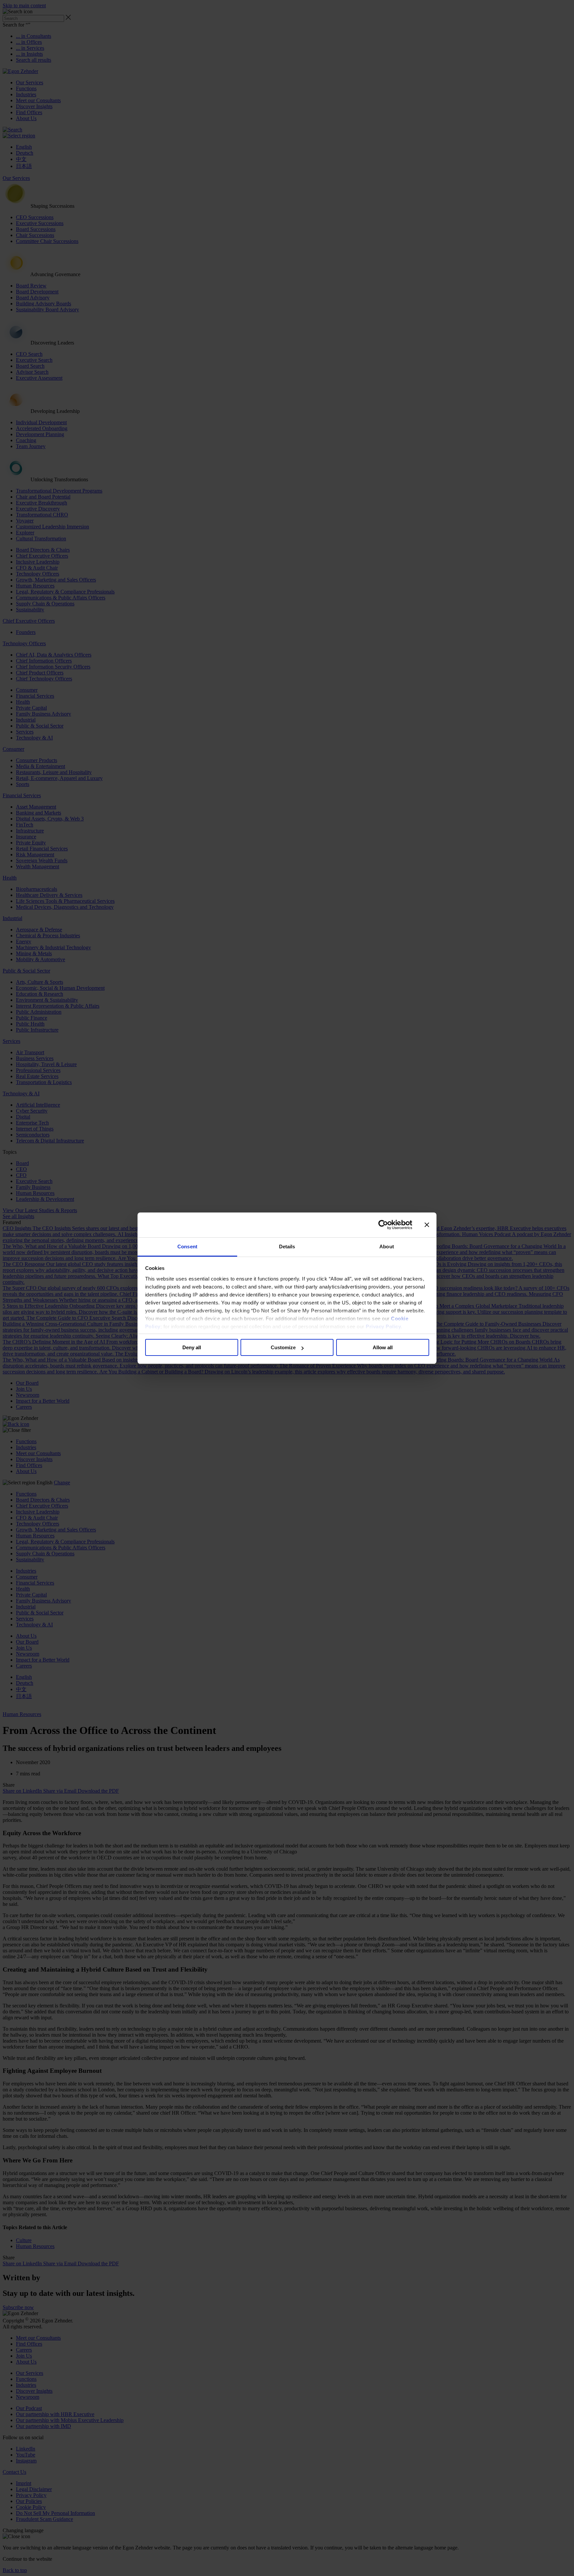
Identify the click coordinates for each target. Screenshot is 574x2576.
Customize (283, 1347)
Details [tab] (287, 1247)
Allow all (383, 1347)
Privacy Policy (383, 1327)
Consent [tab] (187, 1247)
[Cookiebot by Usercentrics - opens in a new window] (383, 1225)
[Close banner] (427, 1225)
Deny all (192, 1347)
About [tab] (387, 1247)
